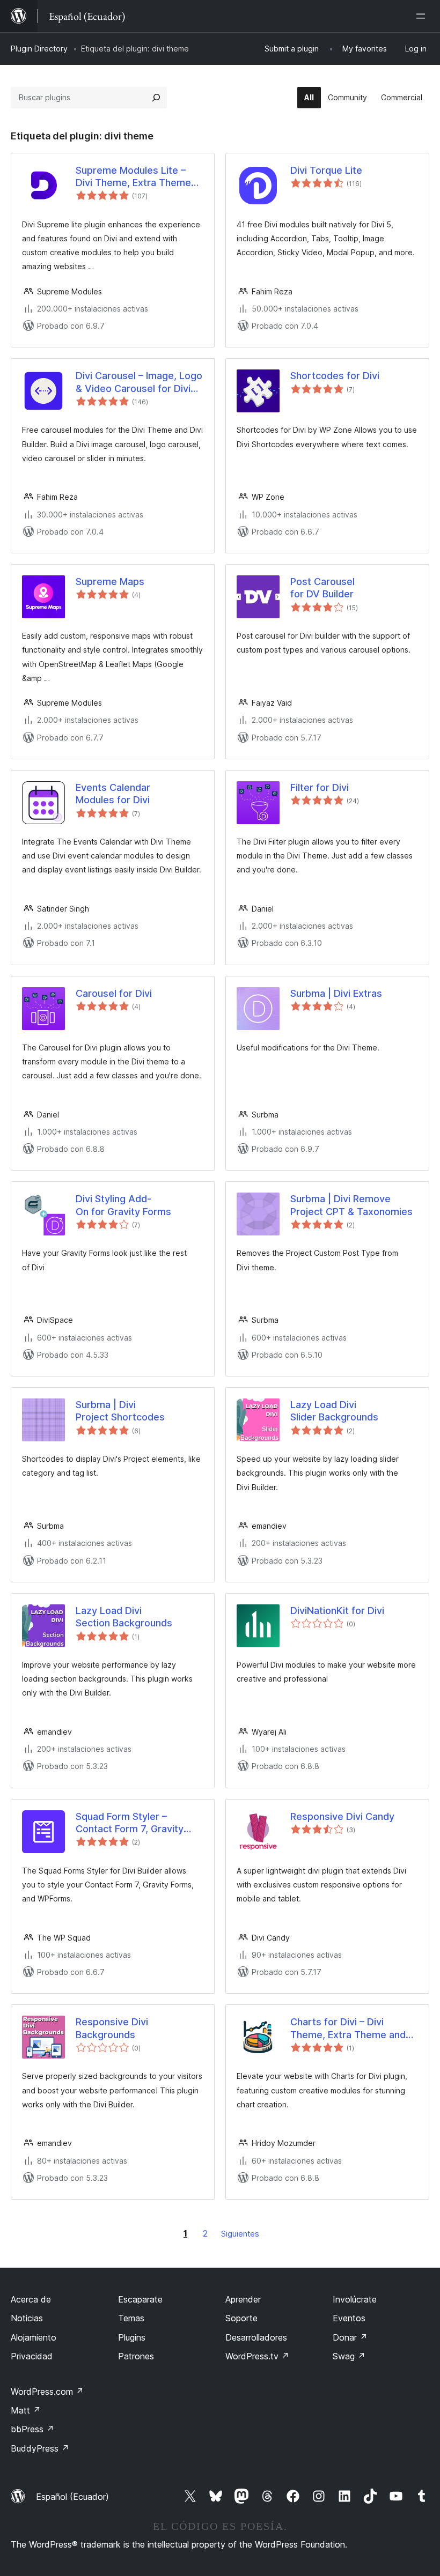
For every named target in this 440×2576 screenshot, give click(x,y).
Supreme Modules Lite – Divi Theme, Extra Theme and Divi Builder (133, 177)
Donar (350, 2337)
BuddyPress (40, 2448)
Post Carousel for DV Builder (322, 588)
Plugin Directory (39, 49)
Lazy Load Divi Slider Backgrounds (334, 1411)
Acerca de (31, 2299)
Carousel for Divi (114, 993)
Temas (131, 2318)
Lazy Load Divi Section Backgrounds (124, 1617)
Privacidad (32, 2356)
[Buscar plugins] (156, 98)
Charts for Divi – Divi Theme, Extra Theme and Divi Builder (348, 2029)
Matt (26, 2410)
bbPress (32, 2429)
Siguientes (240, 2234)
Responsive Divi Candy (342, 1816)
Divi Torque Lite (326, 170)
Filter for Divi (320, 787)
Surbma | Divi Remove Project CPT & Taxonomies (351, 1205)
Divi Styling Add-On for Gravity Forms (123, 1205)
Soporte (241, 2318)
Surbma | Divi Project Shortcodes (120, 1411)
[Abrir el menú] (423, 16)
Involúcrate (355, 2299)
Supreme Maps (110, 582)
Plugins (132, 2337)
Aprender (243, 2299)
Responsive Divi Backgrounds (112, 2028)
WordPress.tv (257, 2356)
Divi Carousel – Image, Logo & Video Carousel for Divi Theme (139, 382)
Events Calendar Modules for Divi (113, 794)
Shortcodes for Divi (335, 376)
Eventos (349, 2318)
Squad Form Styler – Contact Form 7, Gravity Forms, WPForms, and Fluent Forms (130, 1823)
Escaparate (140, 2299)
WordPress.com (47, 2392)
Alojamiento (34, 2337)
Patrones (136, 2356)
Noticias (27, 2318)
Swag (349, 2356)
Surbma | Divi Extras (336, 993)
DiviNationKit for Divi (337, 1611)
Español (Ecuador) (72, 2497)
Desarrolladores (256, 2337)
